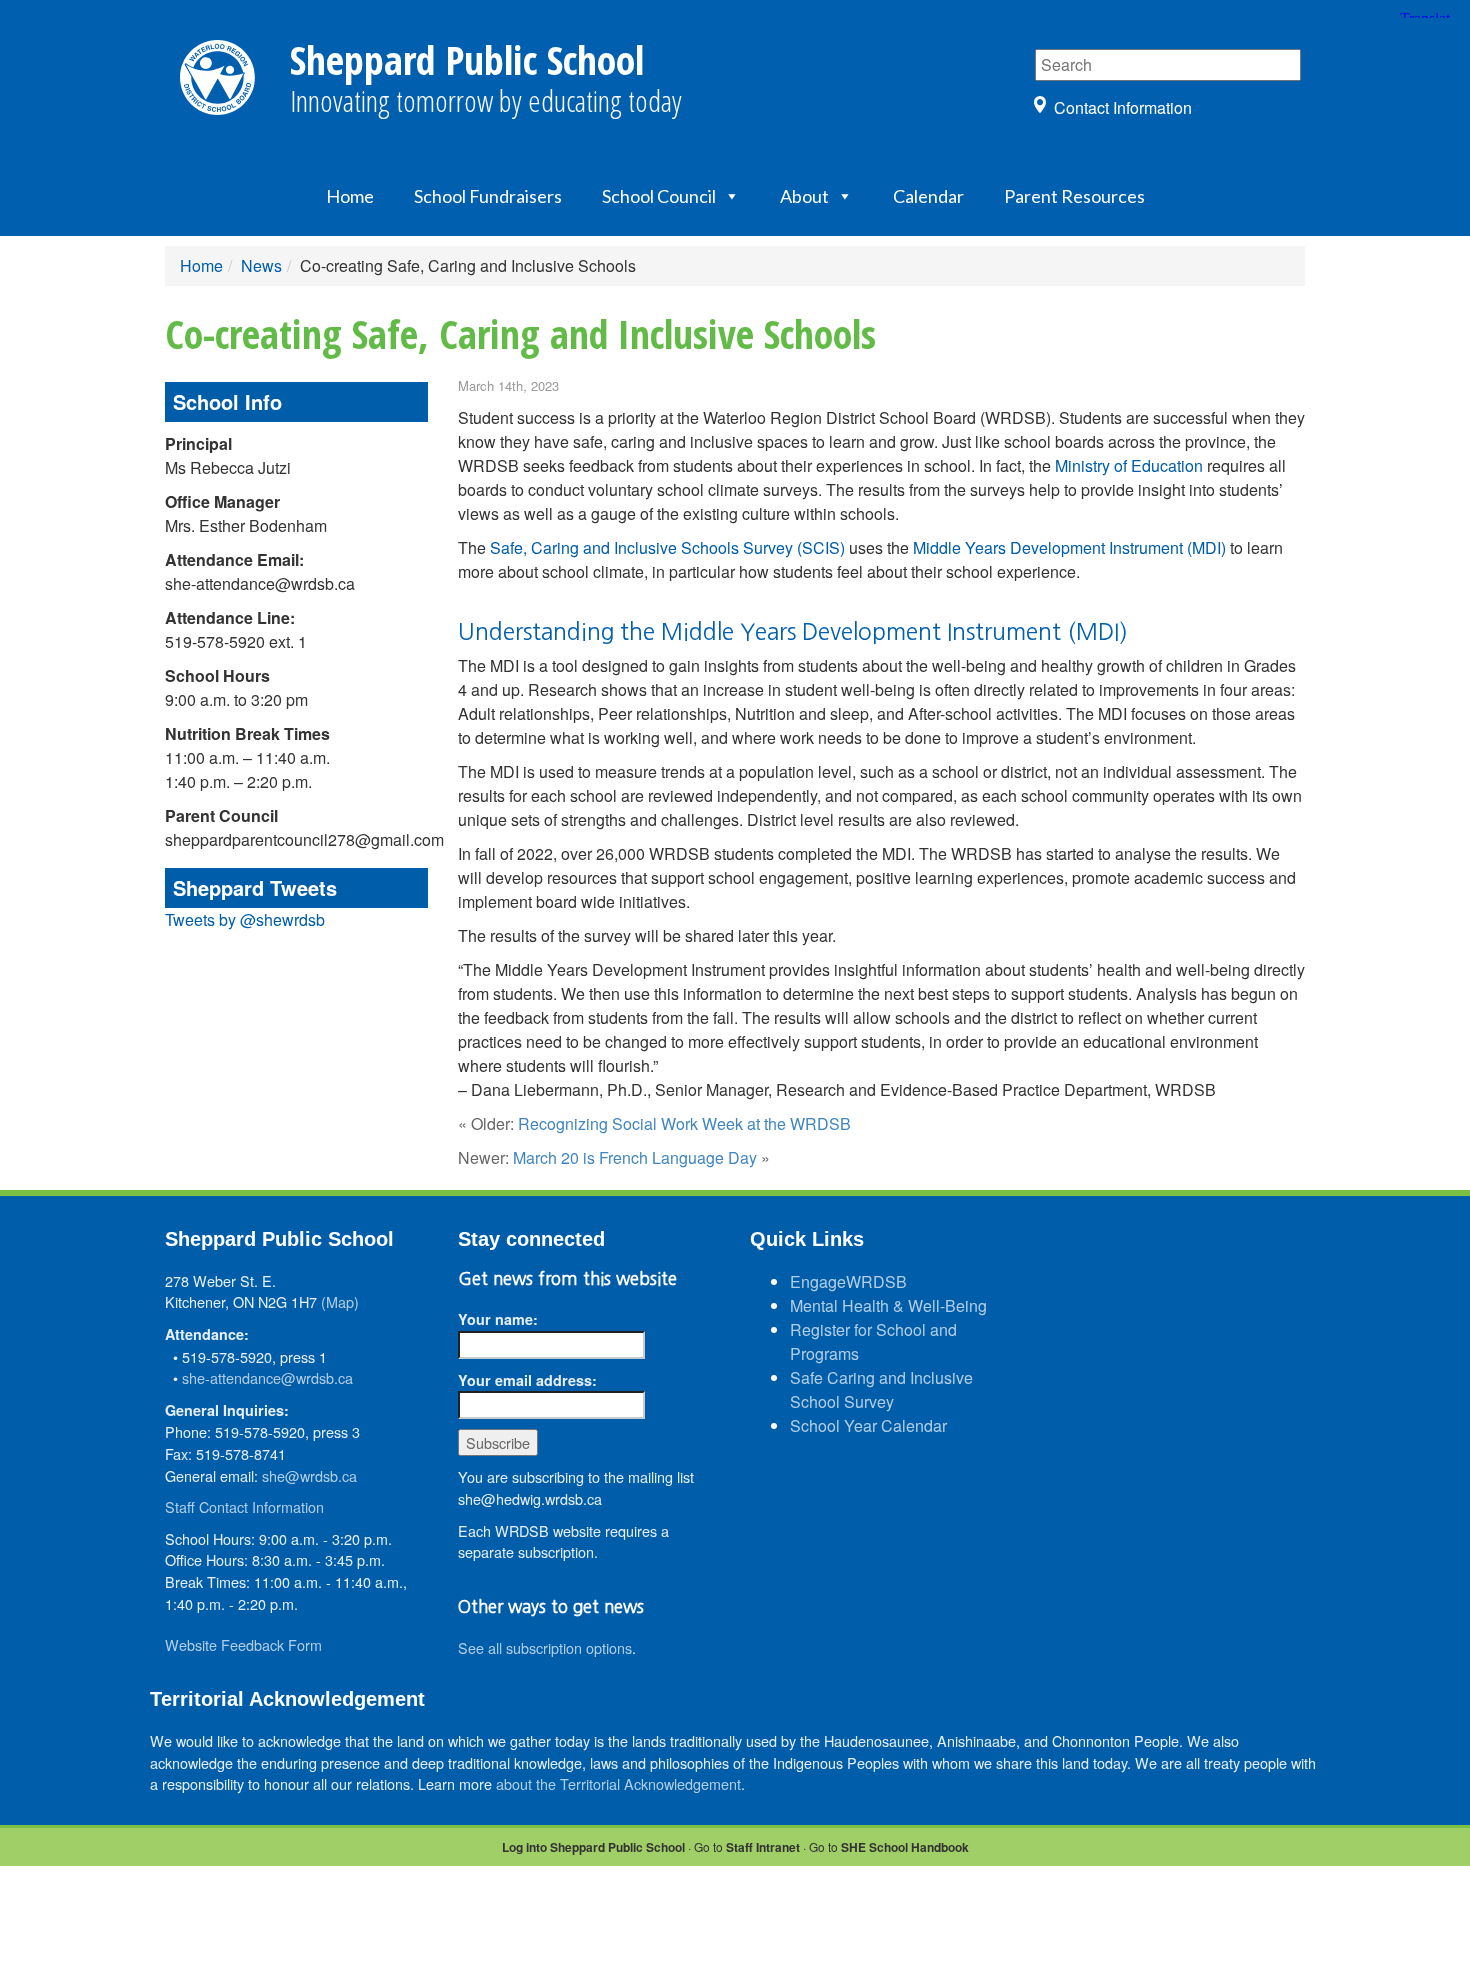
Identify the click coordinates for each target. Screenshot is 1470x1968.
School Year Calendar (868, 1425)
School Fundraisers (488, 196)
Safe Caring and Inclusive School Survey (881, 1389)
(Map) (340, 1301)
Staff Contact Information (244, 1506)
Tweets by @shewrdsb (245, 919)
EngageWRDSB (848, 1281)
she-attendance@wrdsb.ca (267, 1377)
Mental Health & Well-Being (888, 1305)
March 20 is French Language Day (635, 1157)
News (261, 265)
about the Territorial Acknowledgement (618, 1783)
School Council (659, 196)
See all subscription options (545, 1647)
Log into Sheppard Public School (593, 1847)
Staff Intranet (763, 1847)
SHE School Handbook (905, 1847)
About (804, 196)
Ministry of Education (1129, 465)
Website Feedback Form (243, 1644)
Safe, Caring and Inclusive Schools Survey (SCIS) (667, 547)
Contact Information (1123, 107)
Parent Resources (1074, 196)
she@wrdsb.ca (309, 1475)
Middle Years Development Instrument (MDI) (1069, 547)
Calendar (928, 196)
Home (350, 196)
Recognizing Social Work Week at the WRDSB (684, 1123)
